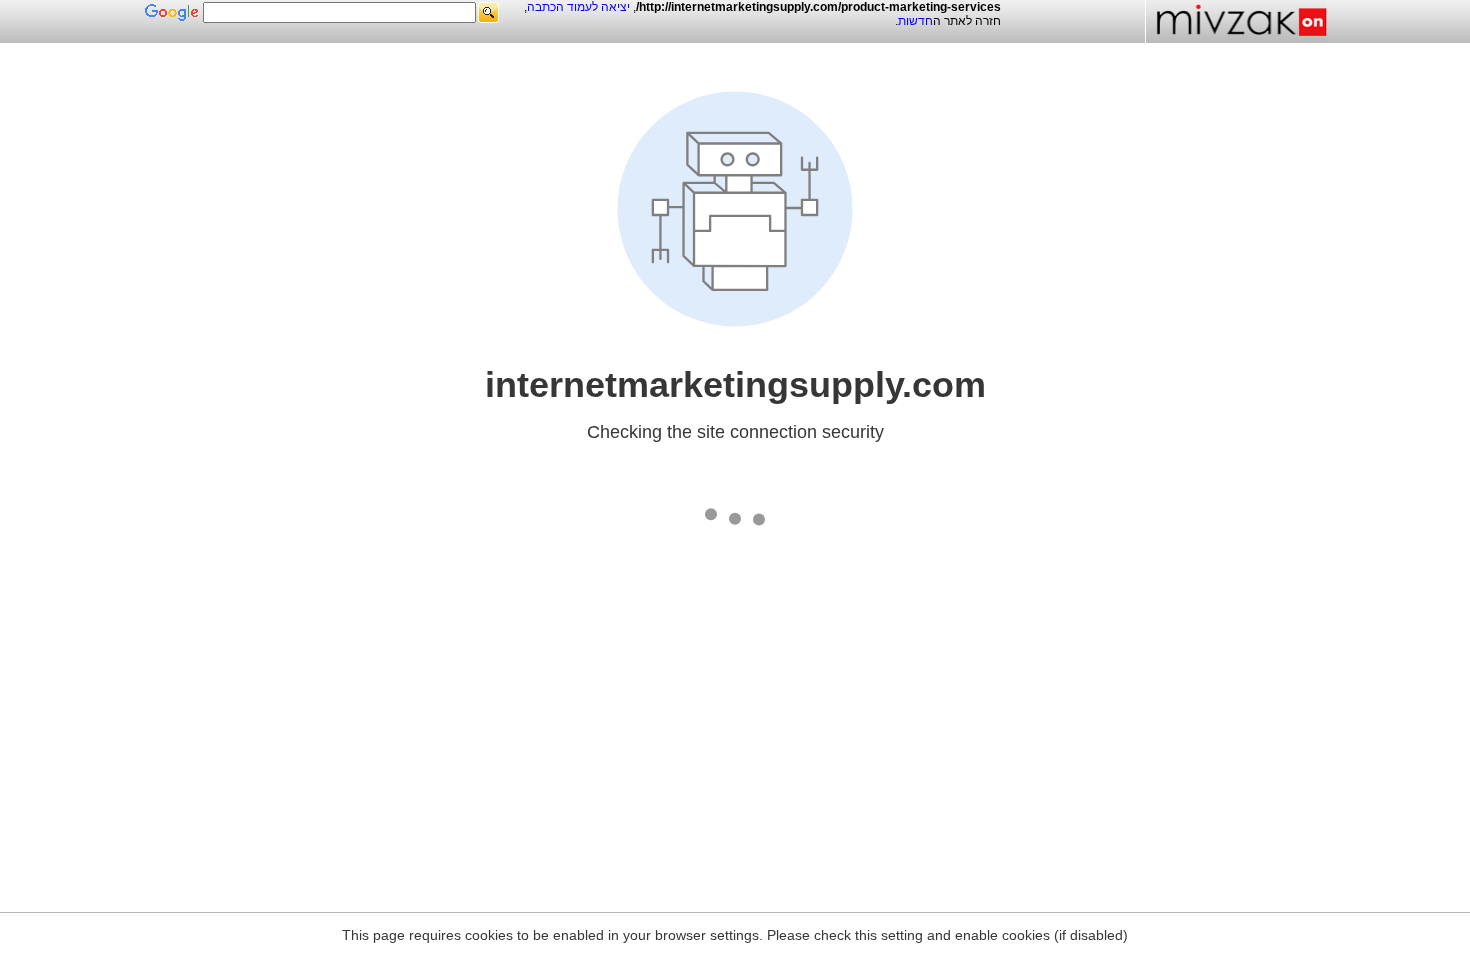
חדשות (915, 21)
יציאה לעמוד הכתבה (578, 7)
